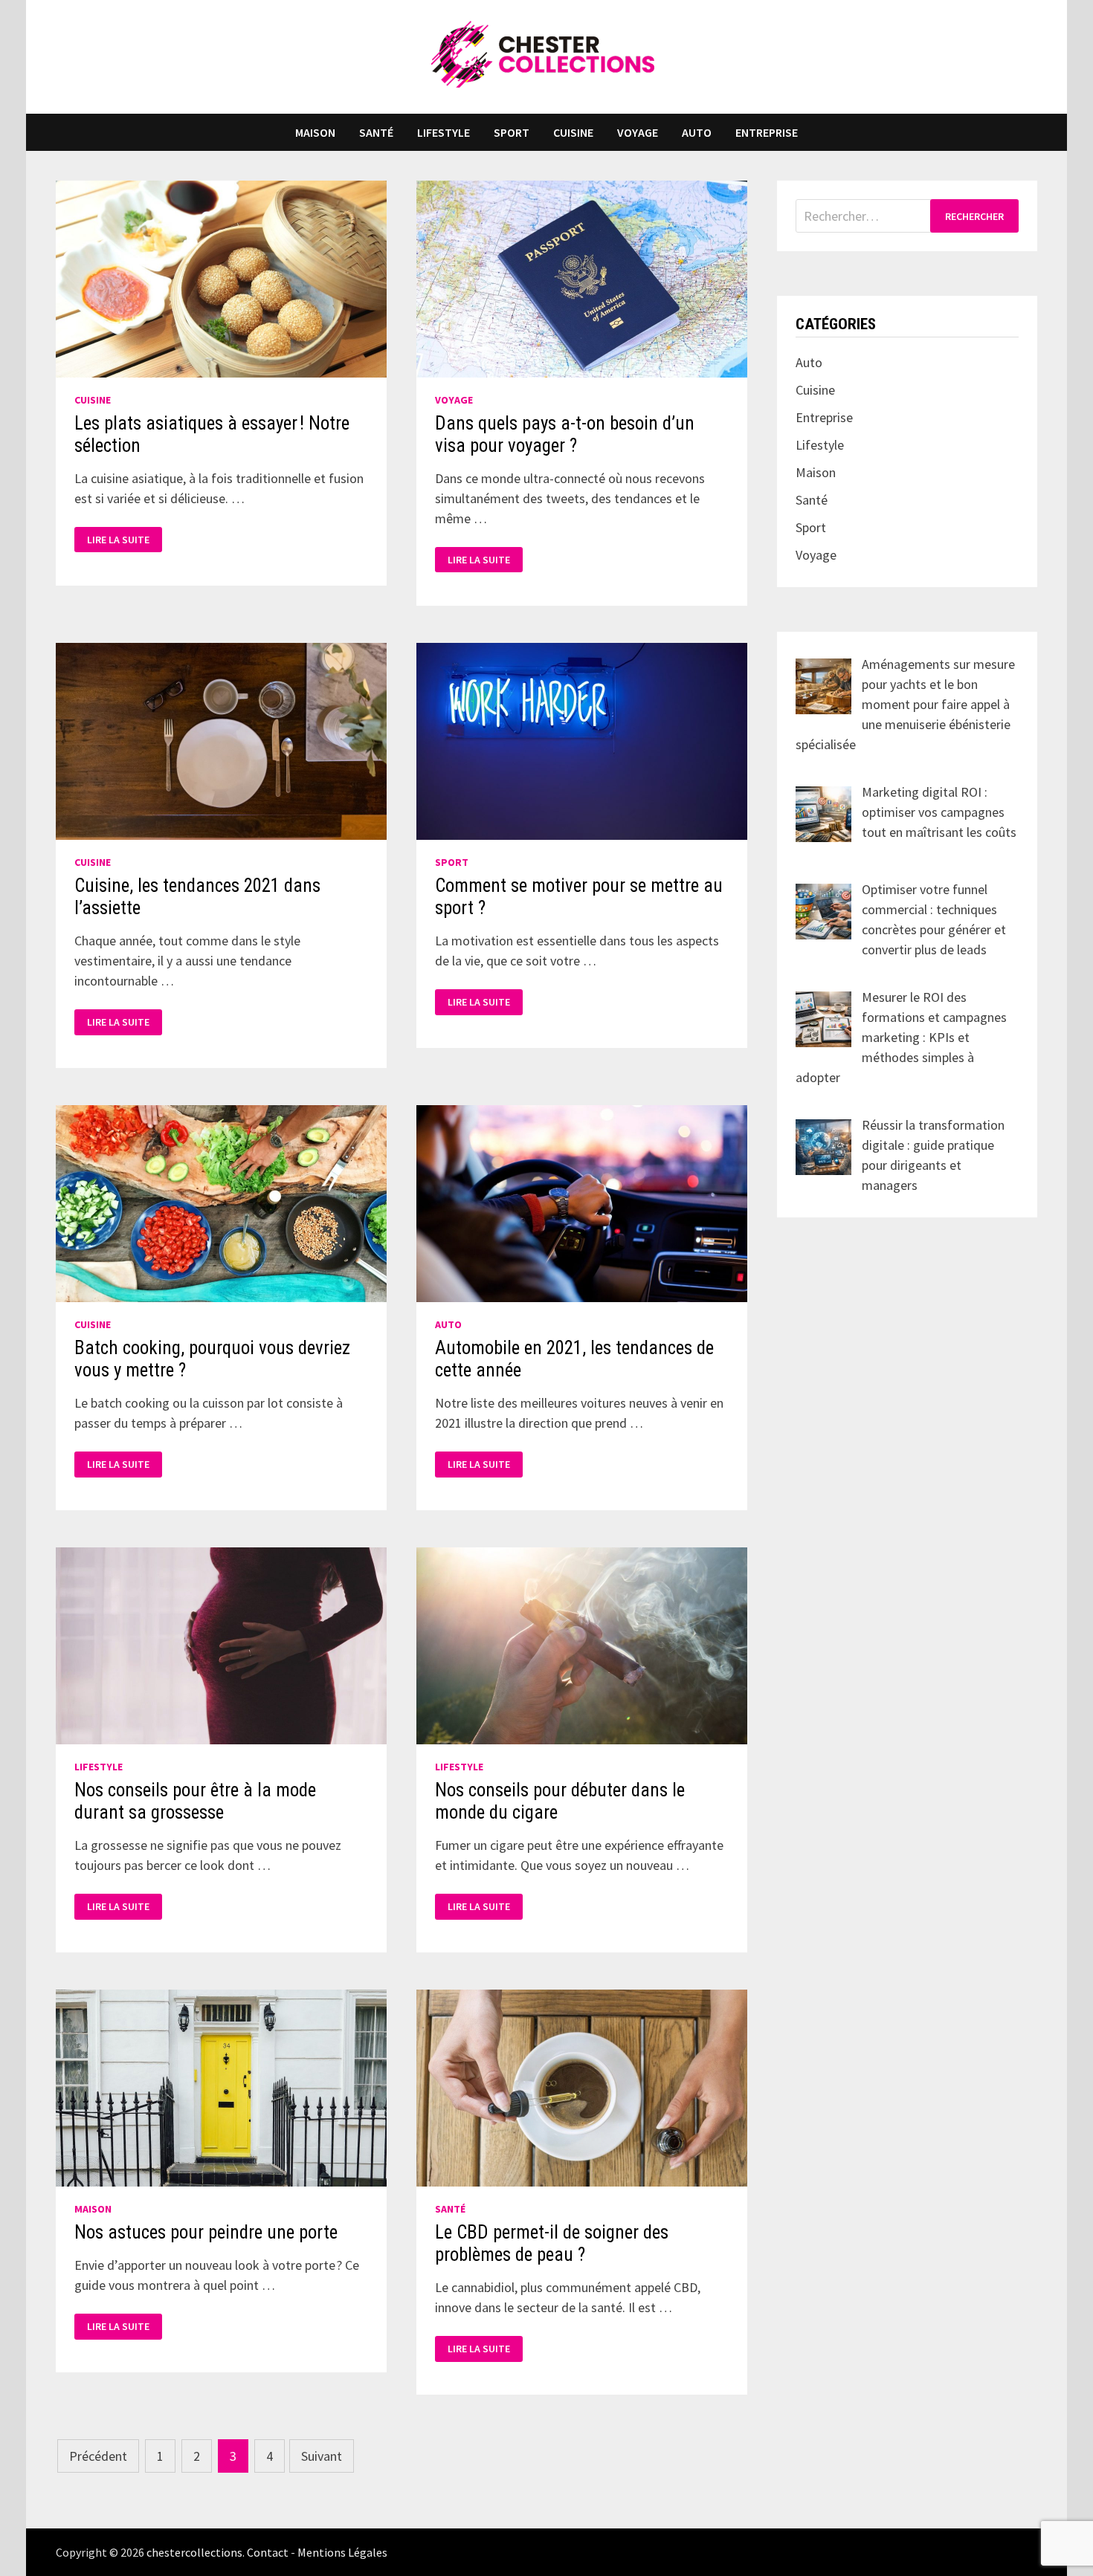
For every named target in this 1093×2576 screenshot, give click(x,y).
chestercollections (194, 2552)
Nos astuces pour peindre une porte (206, 2232)
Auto (697, 132)
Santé (376, 132)
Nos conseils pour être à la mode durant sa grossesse (195, 1801)
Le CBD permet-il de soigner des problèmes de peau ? (552, 2243)
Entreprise (767, 132)
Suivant (322, 2456)
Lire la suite (118, 540)
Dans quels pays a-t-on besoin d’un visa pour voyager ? (565, 434)
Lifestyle (444, 132)
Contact (268, 2552)
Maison (315, 132)
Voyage (638, 132)
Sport (512, 132)
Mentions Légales (342, 2552)
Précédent (98, 2456)
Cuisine (573, 132)
